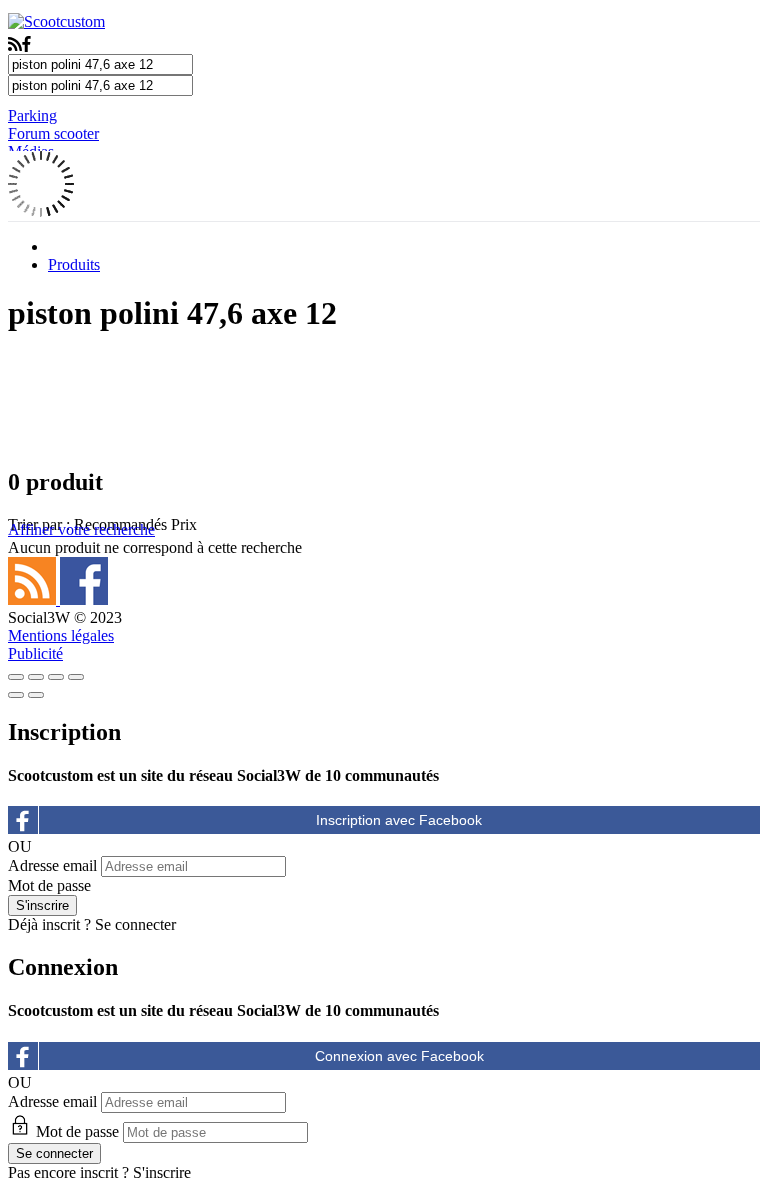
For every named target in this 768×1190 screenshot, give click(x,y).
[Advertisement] (384, 399)
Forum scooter (53, 133)
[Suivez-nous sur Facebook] (84, 599)
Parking (32, 115)
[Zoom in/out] (76, 677)
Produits (74, 264)
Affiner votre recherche (81, 529)
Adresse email (52, 865)
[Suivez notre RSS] (34, 599)
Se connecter (135, 924)
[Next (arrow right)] (36, 695)
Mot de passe (49, 885)
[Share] (36, 677)
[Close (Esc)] (16, 677)
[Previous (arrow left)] (16, 695)
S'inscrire (162, 1172)
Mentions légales (61, 635)
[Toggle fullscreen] (56, 677)
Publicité (35, 653)
